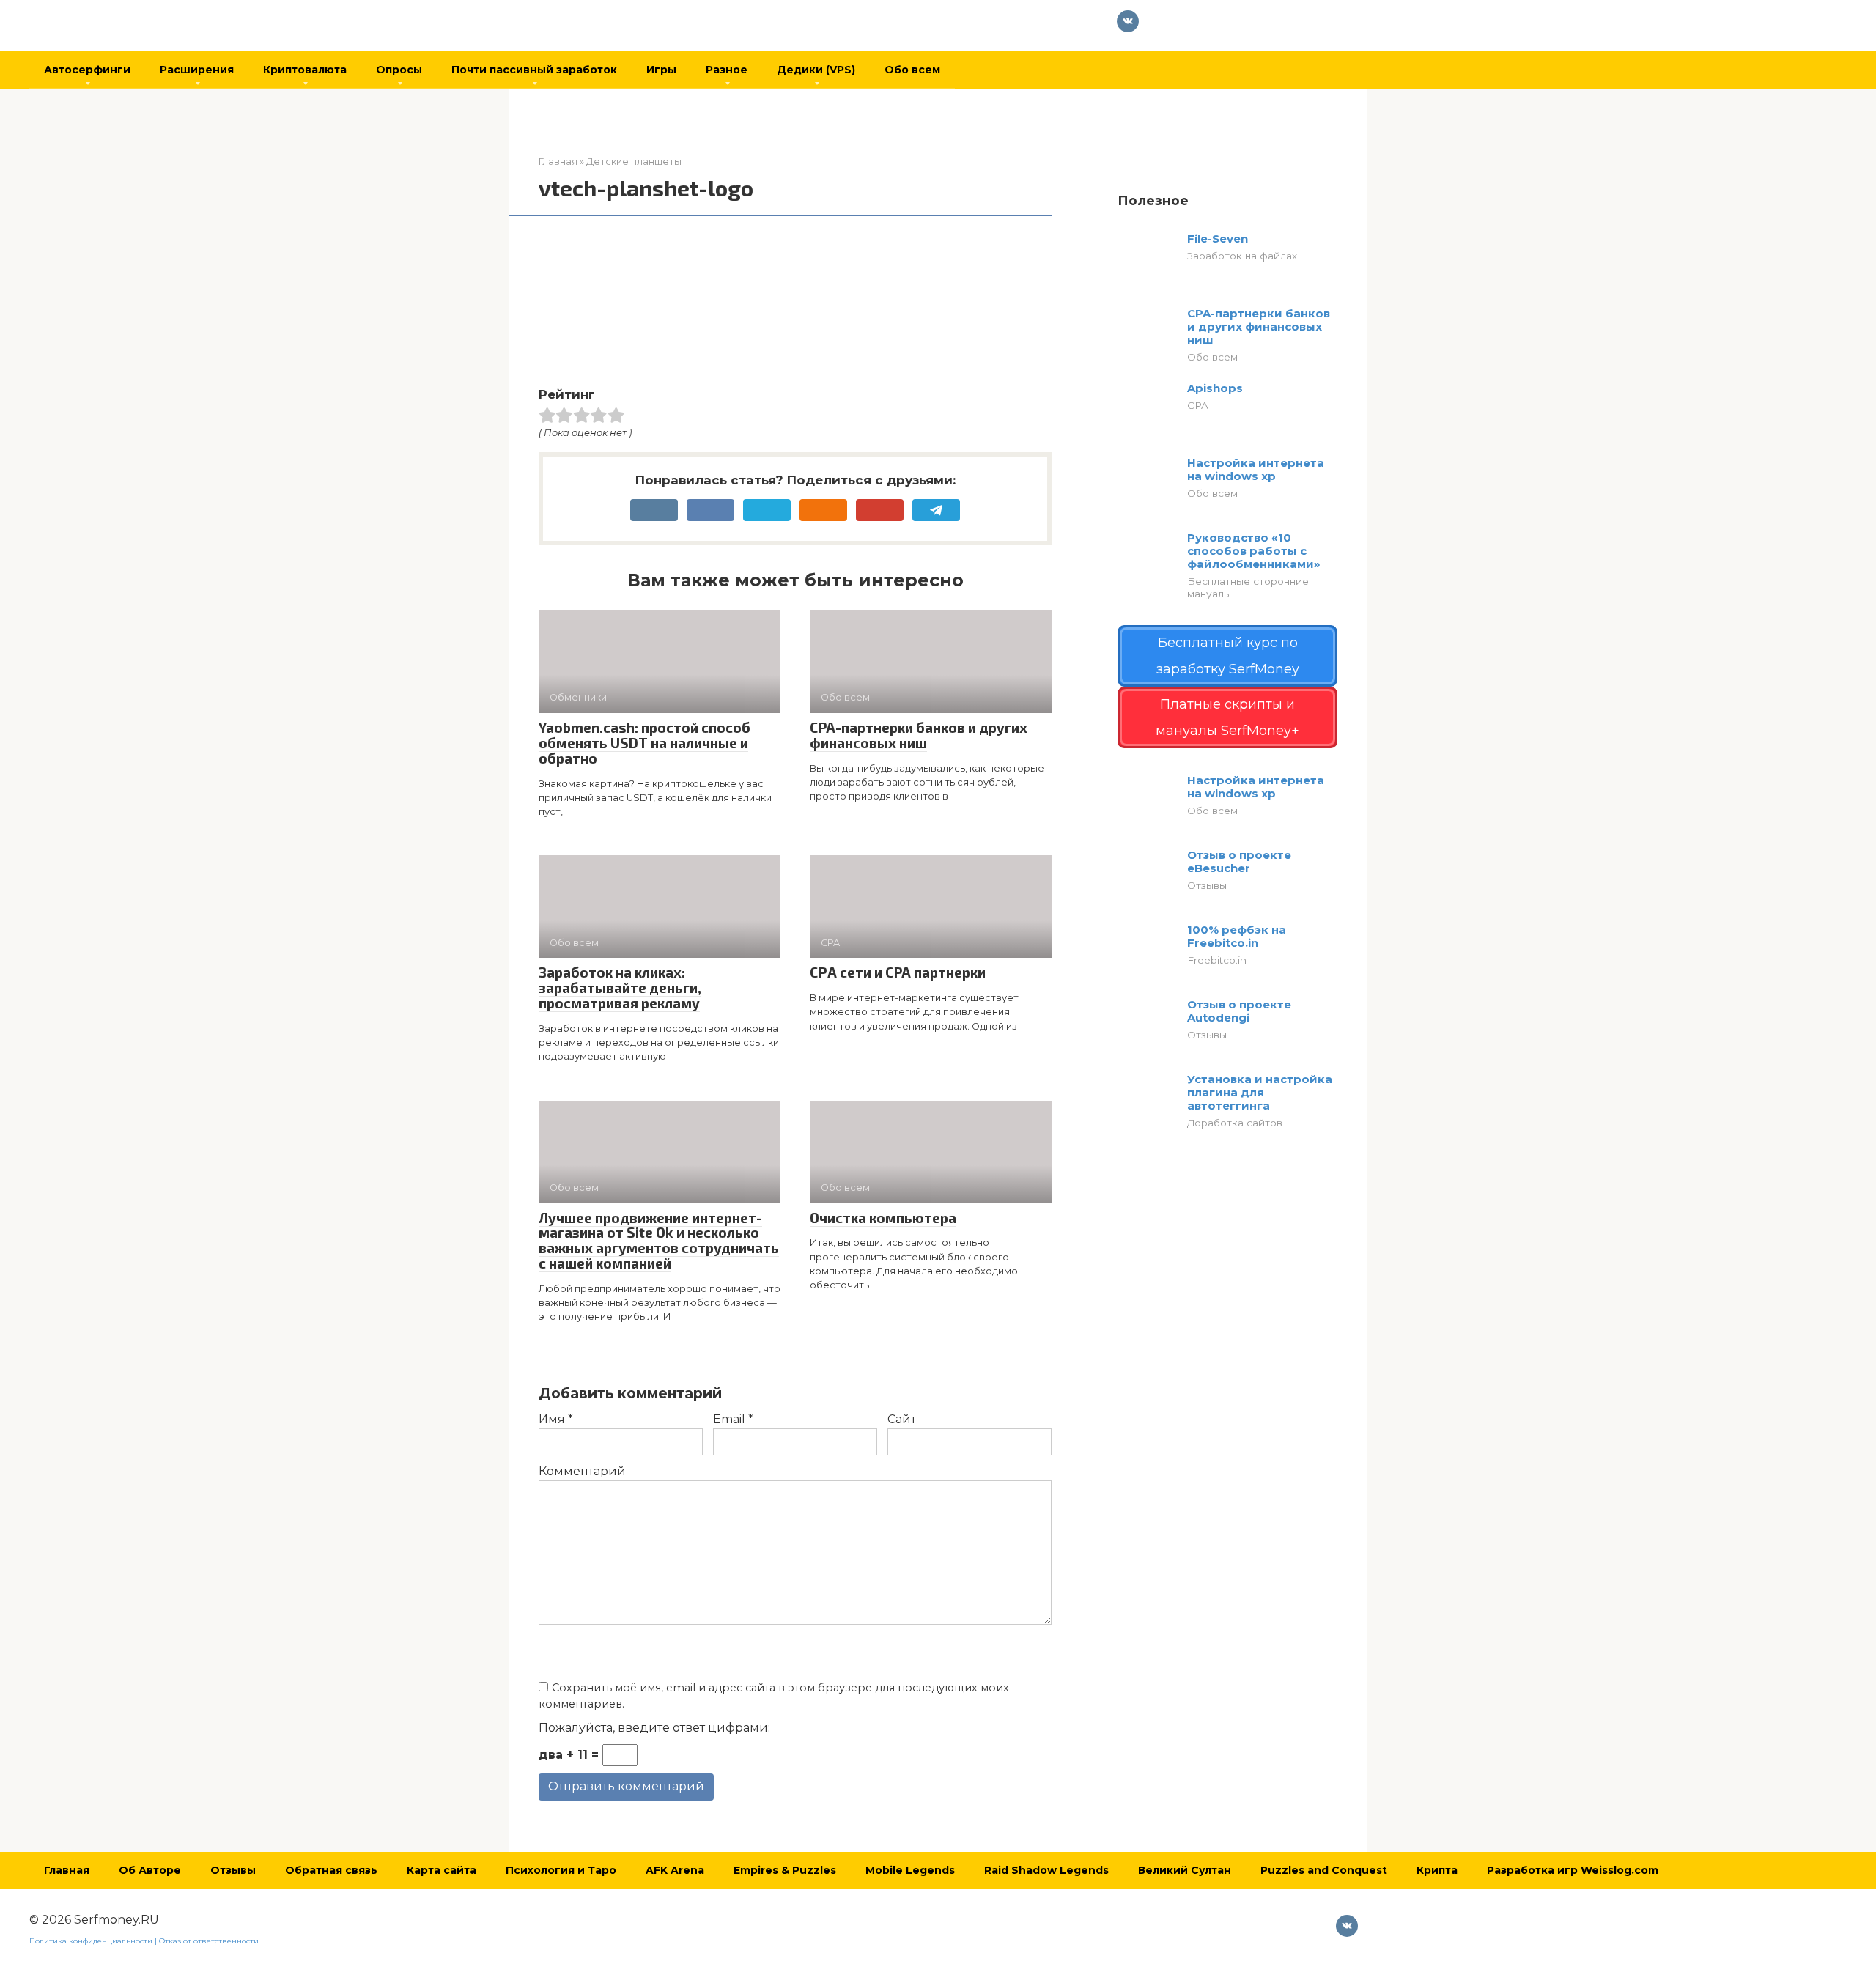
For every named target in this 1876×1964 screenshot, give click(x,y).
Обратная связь (331, 1870)
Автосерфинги (87, 70)
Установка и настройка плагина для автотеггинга (1260, 1092)
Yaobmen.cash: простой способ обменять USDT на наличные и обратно (645, 743)
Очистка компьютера (883, 1218)
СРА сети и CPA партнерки (898, 972)
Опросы (399, 70)
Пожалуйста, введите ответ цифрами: (654, 1728)
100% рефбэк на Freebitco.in (1237, 936)
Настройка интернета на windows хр (1256, 469)
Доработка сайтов (1235, 1123)
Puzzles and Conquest (1324, 1870)
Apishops (1215, 388)
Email (733, 1419)
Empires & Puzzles (785, 1870)
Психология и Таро (561, 1870)
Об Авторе (150, 1870)
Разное (727, 70)
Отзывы (1207, 885)
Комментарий (582, 1471)
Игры (661, 70)
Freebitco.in (1217, 960)
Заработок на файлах (1242, 256)
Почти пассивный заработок (534, 70)
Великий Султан (1185, 1870)
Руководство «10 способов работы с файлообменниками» (1254, 551)
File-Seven (1218, 239)
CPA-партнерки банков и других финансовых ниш (919, 735)
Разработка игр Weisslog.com (1573, 1870)
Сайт (902, 1419)
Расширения (197, 70)
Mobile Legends (910, 1870)
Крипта (1437, 1870)
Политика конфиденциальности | (94, 1941)
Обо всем (912, 70)
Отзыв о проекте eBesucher (1239, 861)
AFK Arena (675, 1870)
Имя (556, 1419)
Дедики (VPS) (816, 70)
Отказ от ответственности (209, 1941)
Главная (67, 1870)
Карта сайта (442, 1870)
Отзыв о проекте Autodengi (1239, 1011)
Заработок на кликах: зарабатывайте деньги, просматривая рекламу (620, 987)
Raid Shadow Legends (1046, 1870)
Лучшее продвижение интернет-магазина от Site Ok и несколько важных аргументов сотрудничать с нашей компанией (659, 1241)
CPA (1198, 405)
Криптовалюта (305, 70)
